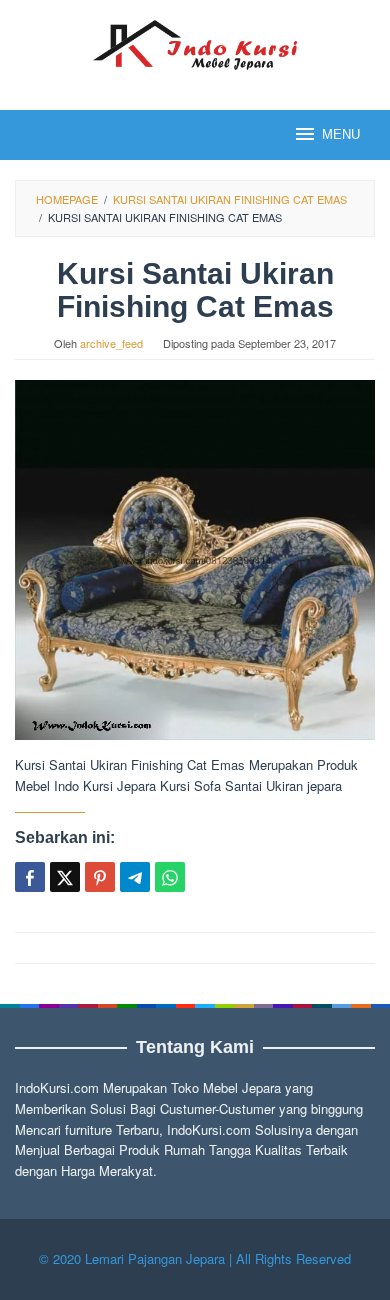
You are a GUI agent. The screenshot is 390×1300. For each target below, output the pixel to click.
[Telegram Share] (135, 877)
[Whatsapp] (170, 877)
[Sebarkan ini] (30, 877)
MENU (341, 134)
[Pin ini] (100, 877)
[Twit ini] (65, 877)
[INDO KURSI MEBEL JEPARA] (194, 42)
